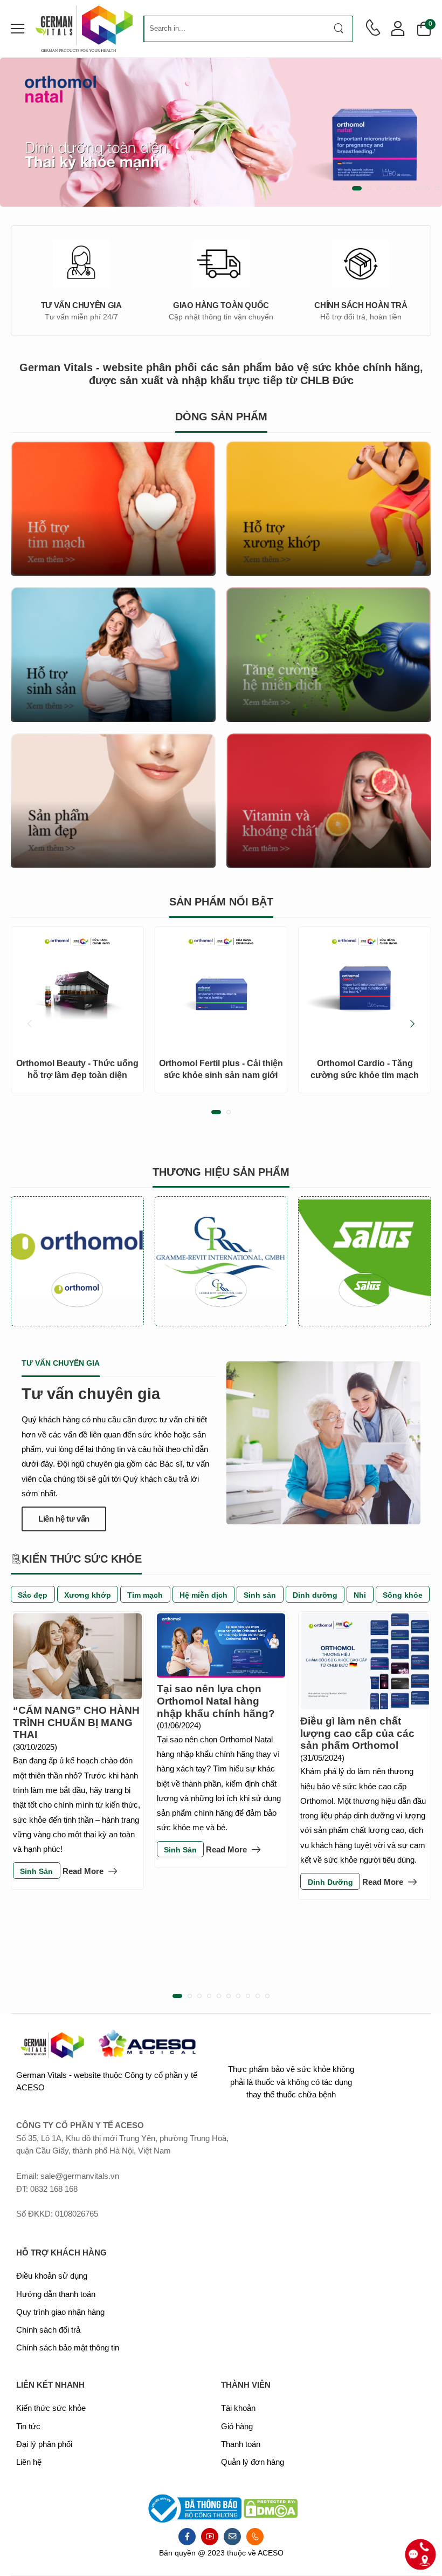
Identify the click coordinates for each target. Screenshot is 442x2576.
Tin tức (28, 2427)
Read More (83, 1872)
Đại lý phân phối (44, 2444)
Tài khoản (238, 2408)
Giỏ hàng (237, 2427)
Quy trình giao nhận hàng (60, 2312)
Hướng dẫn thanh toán (56, 2294)
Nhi (360, 1595)
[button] (335, 188)
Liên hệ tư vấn (64, 1519)
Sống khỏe (403, 1595)
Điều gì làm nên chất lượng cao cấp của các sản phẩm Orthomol (357, 1733)
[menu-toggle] (18, 29)
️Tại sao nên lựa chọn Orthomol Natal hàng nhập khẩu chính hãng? (216, 1701)
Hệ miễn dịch (203, 1595)
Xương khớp (88, 1595)
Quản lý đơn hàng (253, 2462)
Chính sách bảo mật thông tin (68, 2348)
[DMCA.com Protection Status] (271, 2508)
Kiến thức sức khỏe (51, 2408)
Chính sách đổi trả (48, 2330)
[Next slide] (412, 1024)
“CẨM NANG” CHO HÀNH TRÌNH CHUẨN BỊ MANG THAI (76, 1722)
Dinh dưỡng (315, 1595)
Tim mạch (145, 1595)
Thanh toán (241, 2444)
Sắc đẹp (33, 1595)
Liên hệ (29, 2462)
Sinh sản (260, 1595)
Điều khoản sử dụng (52, 2276)
